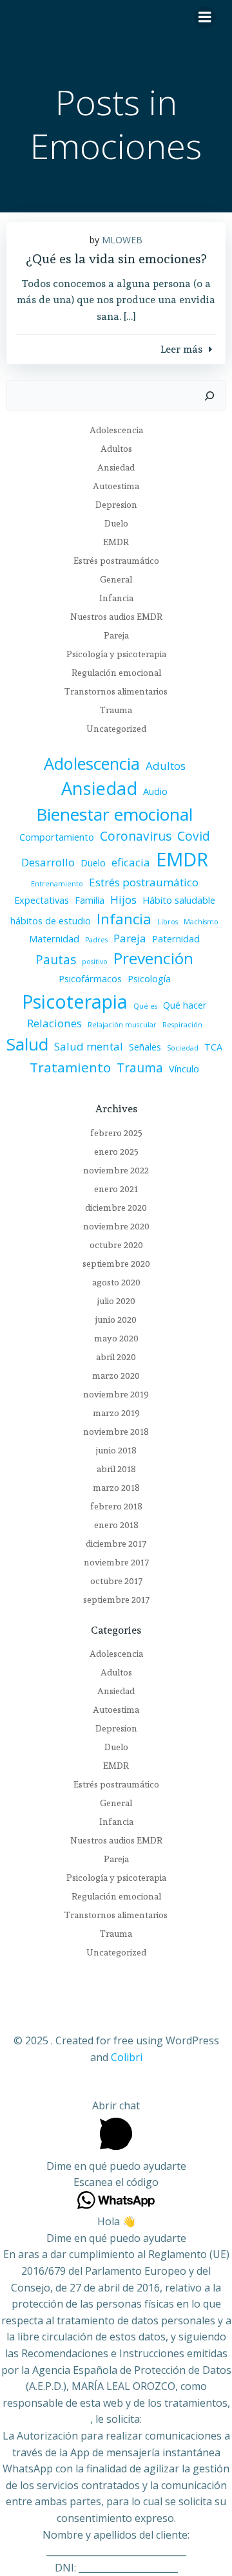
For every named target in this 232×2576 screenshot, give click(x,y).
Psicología (149, 979)
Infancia (116, 598)
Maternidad (54, 939)
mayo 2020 (116, 1338)
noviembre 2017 (116, 1562)
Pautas (56, 960)
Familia (90, 900)
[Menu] (205, 17)
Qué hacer (185, 1005)
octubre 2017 (116, 1581)
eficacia (131, 862)
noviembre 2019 (116, 1394)
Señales (145, 1047)
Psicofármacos (90, 979)
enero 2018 (116, 1525)
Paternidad (176, 939)
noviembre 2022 (116, 1170)
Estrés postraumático (116, 561)
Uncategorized (116, 729)
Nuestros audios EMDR (116, 617)
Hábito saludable (179, 900)
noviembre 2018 (116, 1432)
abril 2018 (116, 1469)
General (116, 579)
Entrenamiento (57, 884)
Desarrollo (48, 862)
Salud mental (89, 1046)
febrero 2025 (116, 1133)
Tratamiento (70, 1067)
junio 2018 (116, 1450)
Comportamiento (57, 837)
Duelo (116, 523)
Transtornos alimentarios (116, 691)
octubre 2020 (116, 1245)
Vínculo (184, 1069)
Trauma (116, 710)
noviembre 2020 (116, 1226)
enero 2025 (116, 1152)
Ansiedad (116, 467)
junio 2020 (116, 1320)
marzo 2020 (116, 1376)
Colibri (127, 2057)
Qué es (145, 1006)
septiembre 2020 (116, 1264)
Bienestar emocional (114, 814)
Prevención (153, 958)
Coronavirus (136, 836)
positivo (95, 962)
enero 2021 (116, 1189)
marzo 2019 (116, 1413)
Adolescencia (116, 430)
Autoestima (116, 486)
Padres (96, 940)
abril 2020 (116, 1357)
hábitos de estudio (51, 921)
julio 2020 (116, 1301)
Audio (155, 791)
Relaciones (54, 1023)
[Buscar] (209, 396)
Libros (168, 922)
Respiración (182, 1025)
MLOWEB (122, 240)
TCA (213, 1047)
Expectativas (42, 900)
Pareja (116, 635)
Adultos (116, 449)
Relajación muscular (122, 1025)
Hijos (123, 900)
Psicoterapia (75, 1001)
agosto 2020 (116, 1282)
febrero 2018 (116, 1506)
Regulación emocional (116, 673)
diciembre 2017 (116, 1544)
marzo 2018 (116, 1488)
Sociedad (183, 1048)
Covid (194, 836)
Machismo (201, 922)
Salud (27, 1044)
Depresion (116, 505)
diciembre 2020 (116, 1208)
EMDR (116, 542)
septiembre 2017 (116, 1600)
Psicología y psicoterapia (116, 654)
